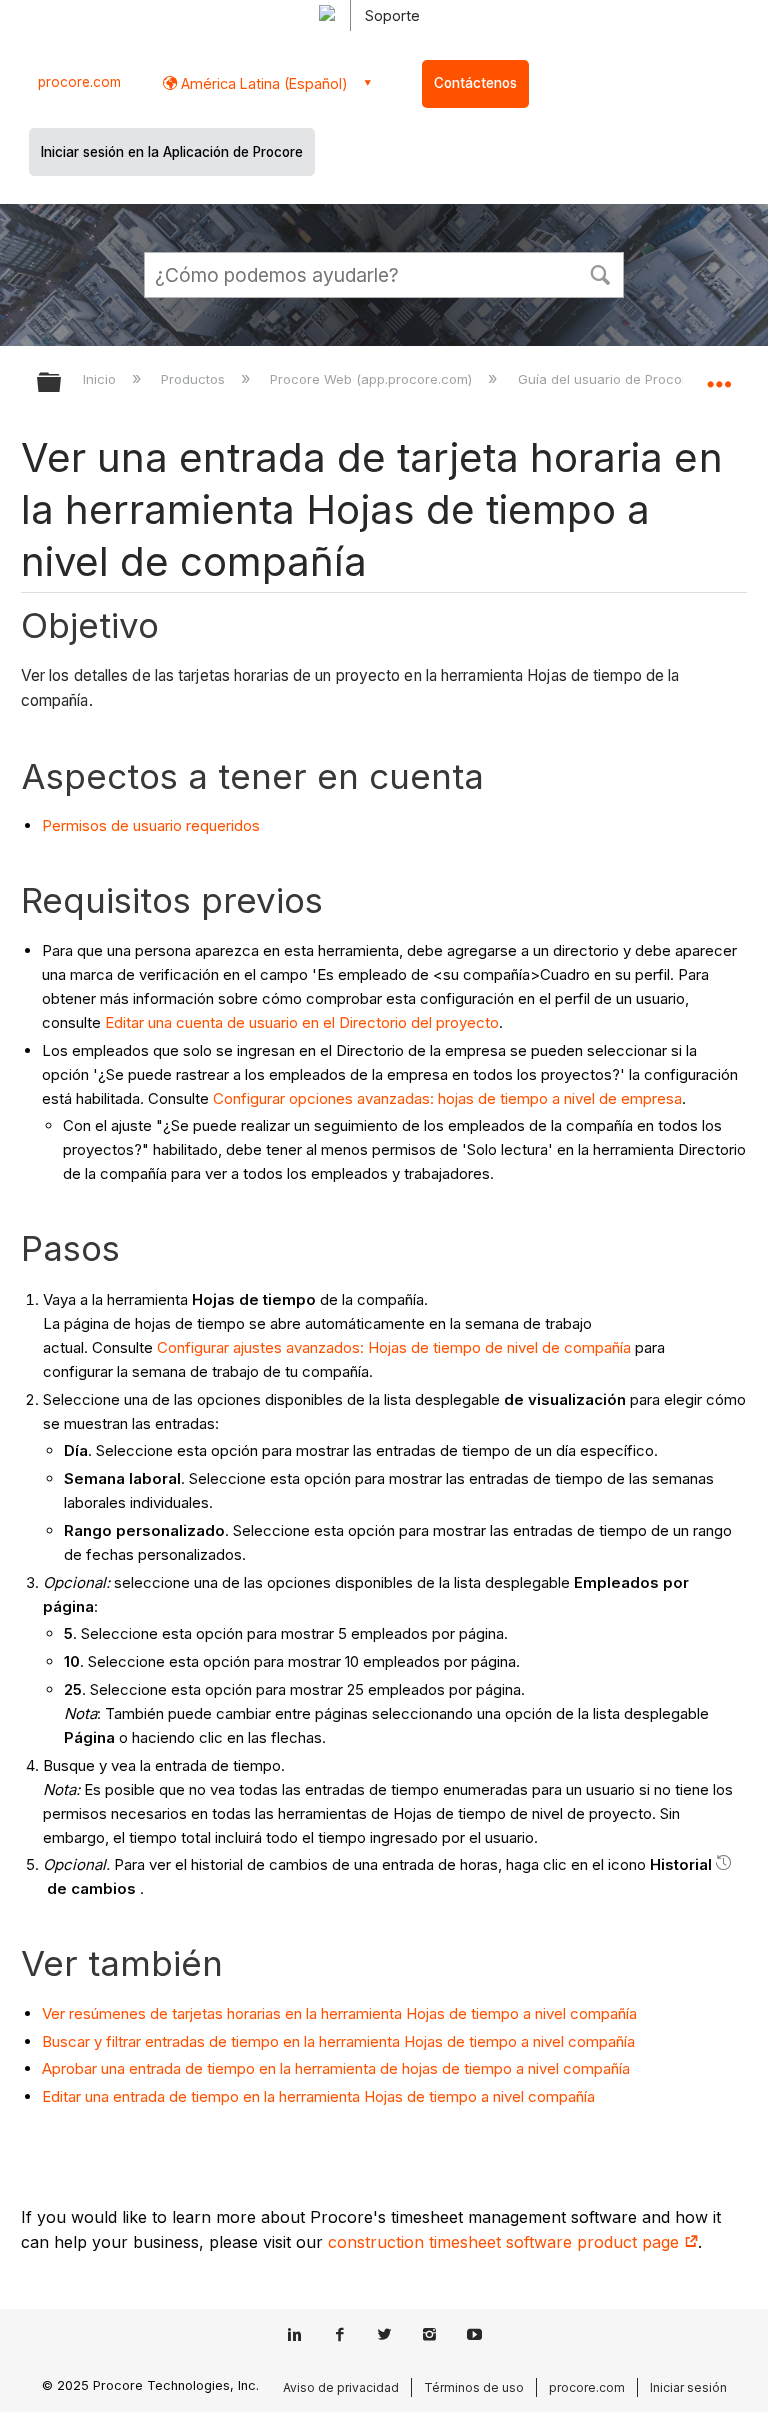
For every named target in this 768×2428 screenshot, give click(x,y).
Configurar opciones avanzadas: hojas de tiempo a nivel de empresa (447, 1098)
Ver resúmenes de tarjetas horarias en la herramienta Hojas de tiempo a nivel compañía (339, 2013)
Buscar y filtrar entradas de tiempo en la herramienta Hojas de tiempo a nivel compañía (338, 2041)
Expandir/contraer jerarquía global (62, 383)
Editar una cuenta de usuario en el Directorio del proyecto (302, 1022)
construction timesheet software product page (506, 2242)
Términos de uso (474, 2387)
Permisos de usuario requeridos (151, 825)
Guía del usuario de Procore (608, 379)
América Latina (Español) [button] (262, 83)
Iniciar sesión (688, 2387)
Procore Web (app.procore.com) (373, 379)
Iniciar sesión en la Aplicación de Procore (172, 152)
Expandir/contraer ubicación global (719, 376)
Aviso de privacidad (341, 2387)
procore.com (79, 82)
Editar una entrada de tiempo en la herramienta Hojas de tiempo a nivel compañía (318, 2096)
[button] (600, 273)
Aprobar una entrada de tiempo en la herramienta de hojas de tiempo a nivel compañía (336, 2068)
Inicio (101, 379)
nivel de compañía (569, 1347)
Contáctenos (475, 83)
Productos (195, 379)
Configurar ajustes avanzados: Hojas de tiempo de (332, 1347)
